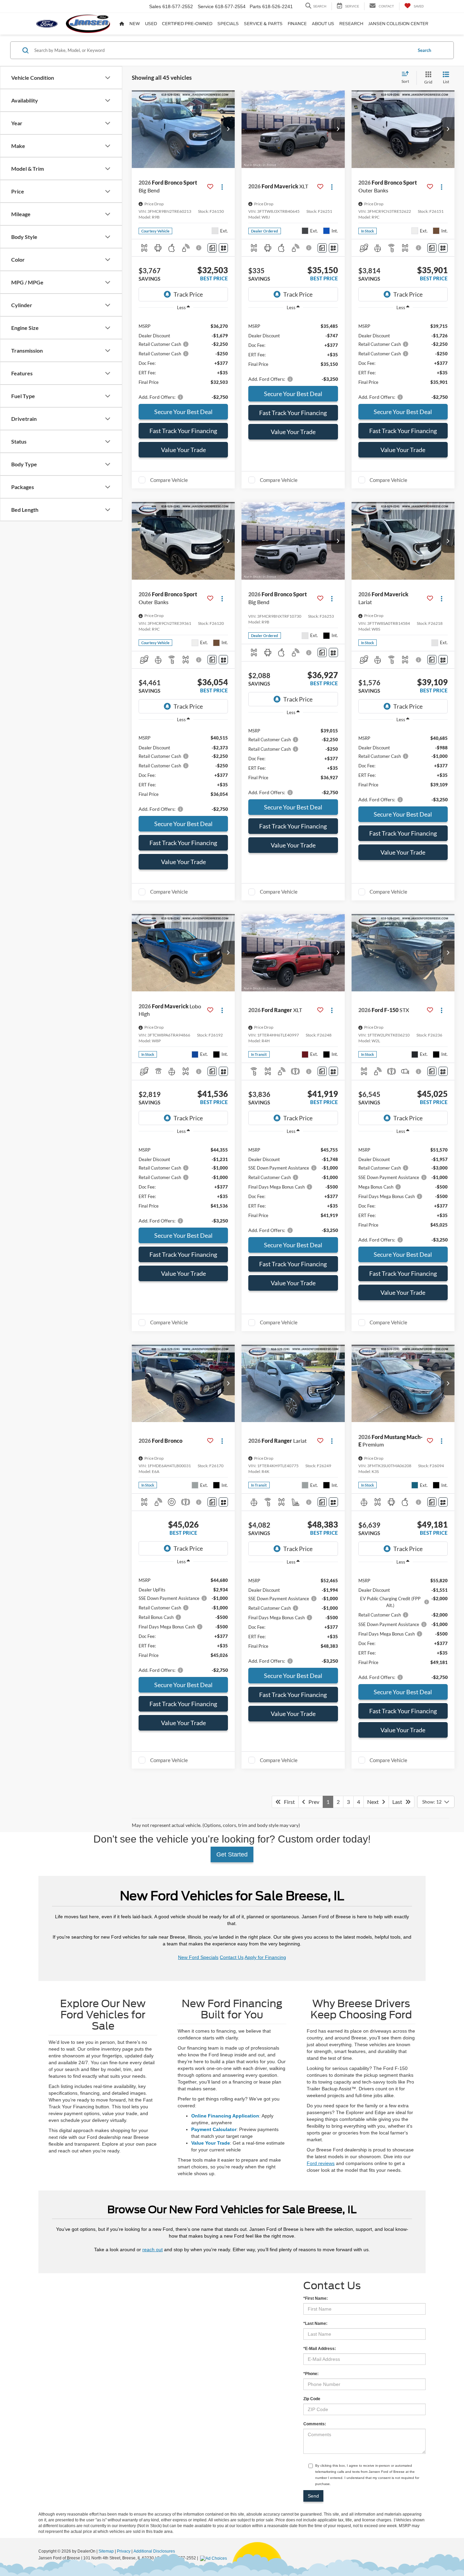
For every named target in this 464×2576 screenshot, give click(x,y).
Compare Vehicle (169, 480)
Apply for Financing (265, 1957)
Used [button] (151, 24)
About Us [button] (323, 24)
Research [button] (351, 24)
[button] (228, 129)
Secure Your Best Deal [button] (183, 412)
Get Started (232, 1854)
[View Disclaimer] (200, 248)
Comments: (315, 2424)
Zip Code (312, 2399)
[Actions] (222, 186)
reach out (153, 2250)
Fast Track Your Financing (183, 431)
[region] (183, 358)
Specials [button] (228, 24)
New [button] (135, 24)
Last (399, 1802)
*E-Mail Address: (320, 2349)
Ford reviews (321, 2163)
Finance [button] (297, 24)
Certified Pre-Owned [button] (187, 24)
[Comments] (212, 248)
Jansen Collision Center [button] (398, 24)
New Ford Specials (198, 1957)
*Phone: (311, 2374)
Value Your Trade (183, 450)
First (288, 1802)
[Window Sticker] (223, 248)
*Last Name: (315, 2323)
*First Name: (316, 2298)
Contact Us (232, 1957)
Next (374, 1802)
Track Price (188, 294)
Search (424, 50)
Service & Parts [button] (263, 24)
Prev (312, 1802)
